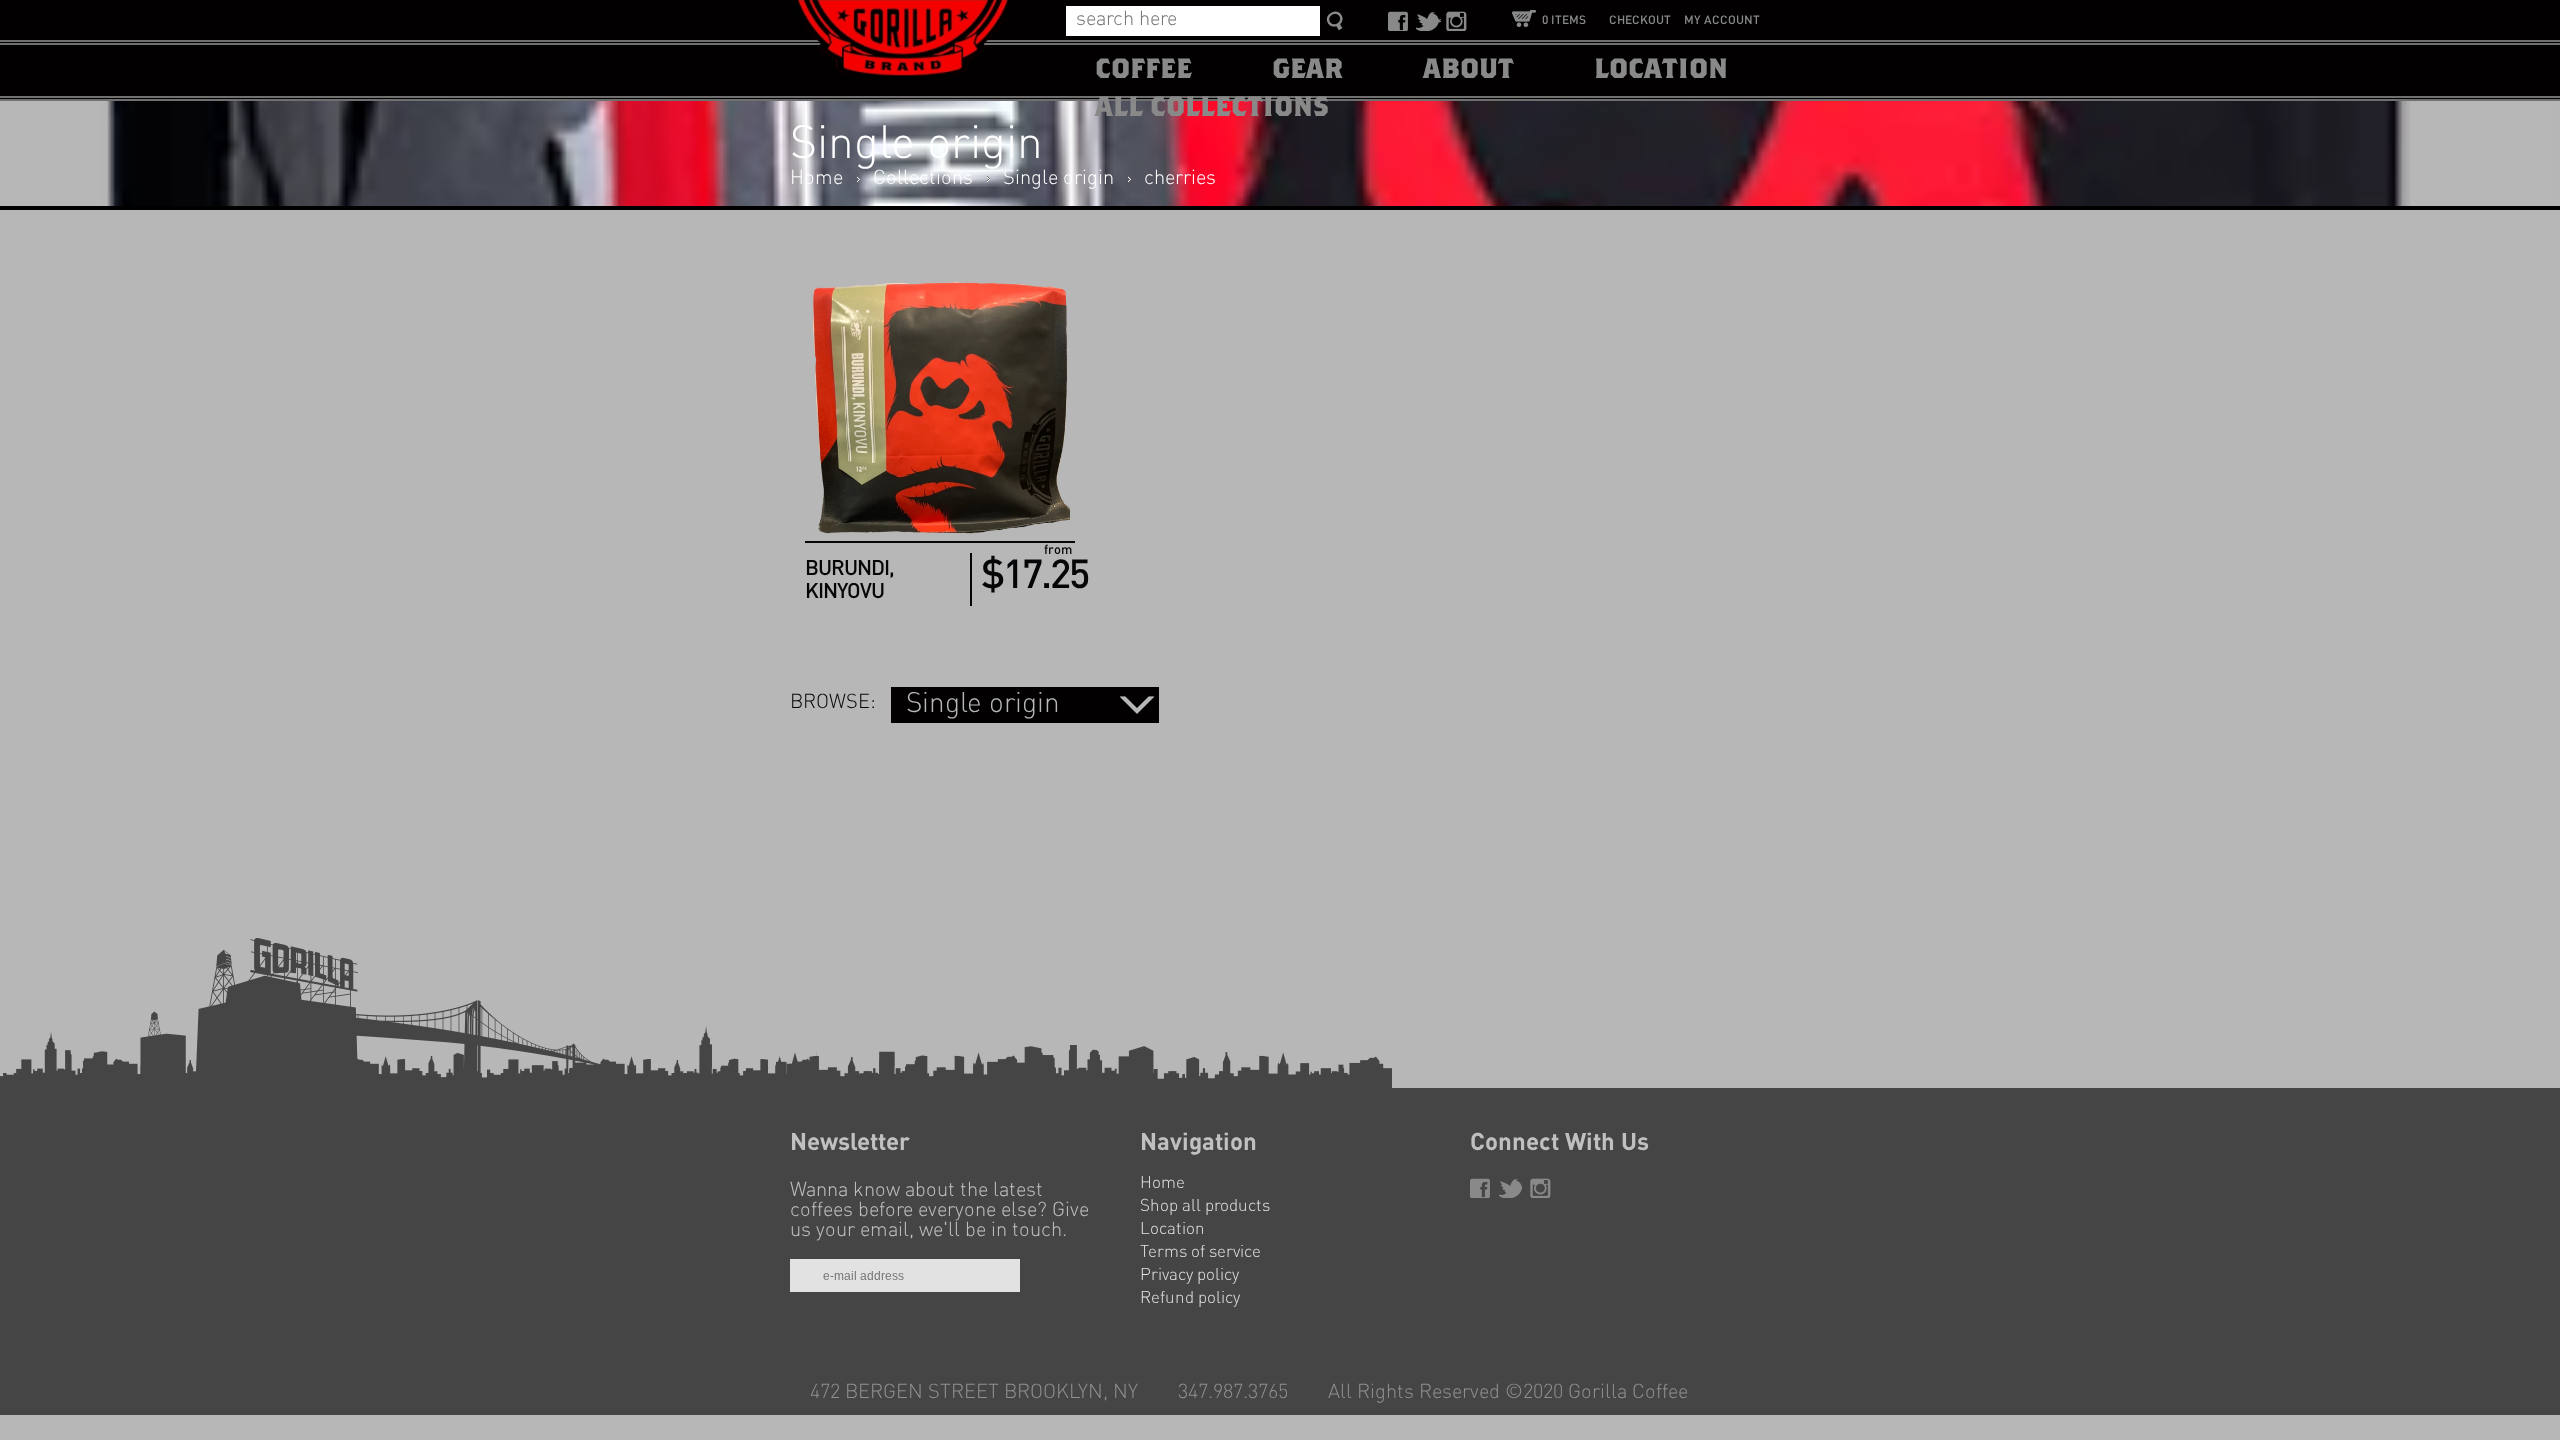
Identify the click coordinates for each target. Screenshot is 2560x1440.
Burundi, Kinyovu (849, 581)
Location (1661, 70)
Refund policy (1190, 1298)
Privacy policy (1189, 1275)
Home (816, 179)
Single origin (1058, 179)
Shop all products (1205, 1206)
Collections (923, 179)
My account (1722, 21)
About (1468, 70)
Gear (1307, 70)
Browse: (833, 703)
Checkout (1640, 21)
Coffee (1143, 70)
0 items (1564, 21)
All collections (1212, 108)
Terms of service (1200, 1252)
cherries (1180, 179)
